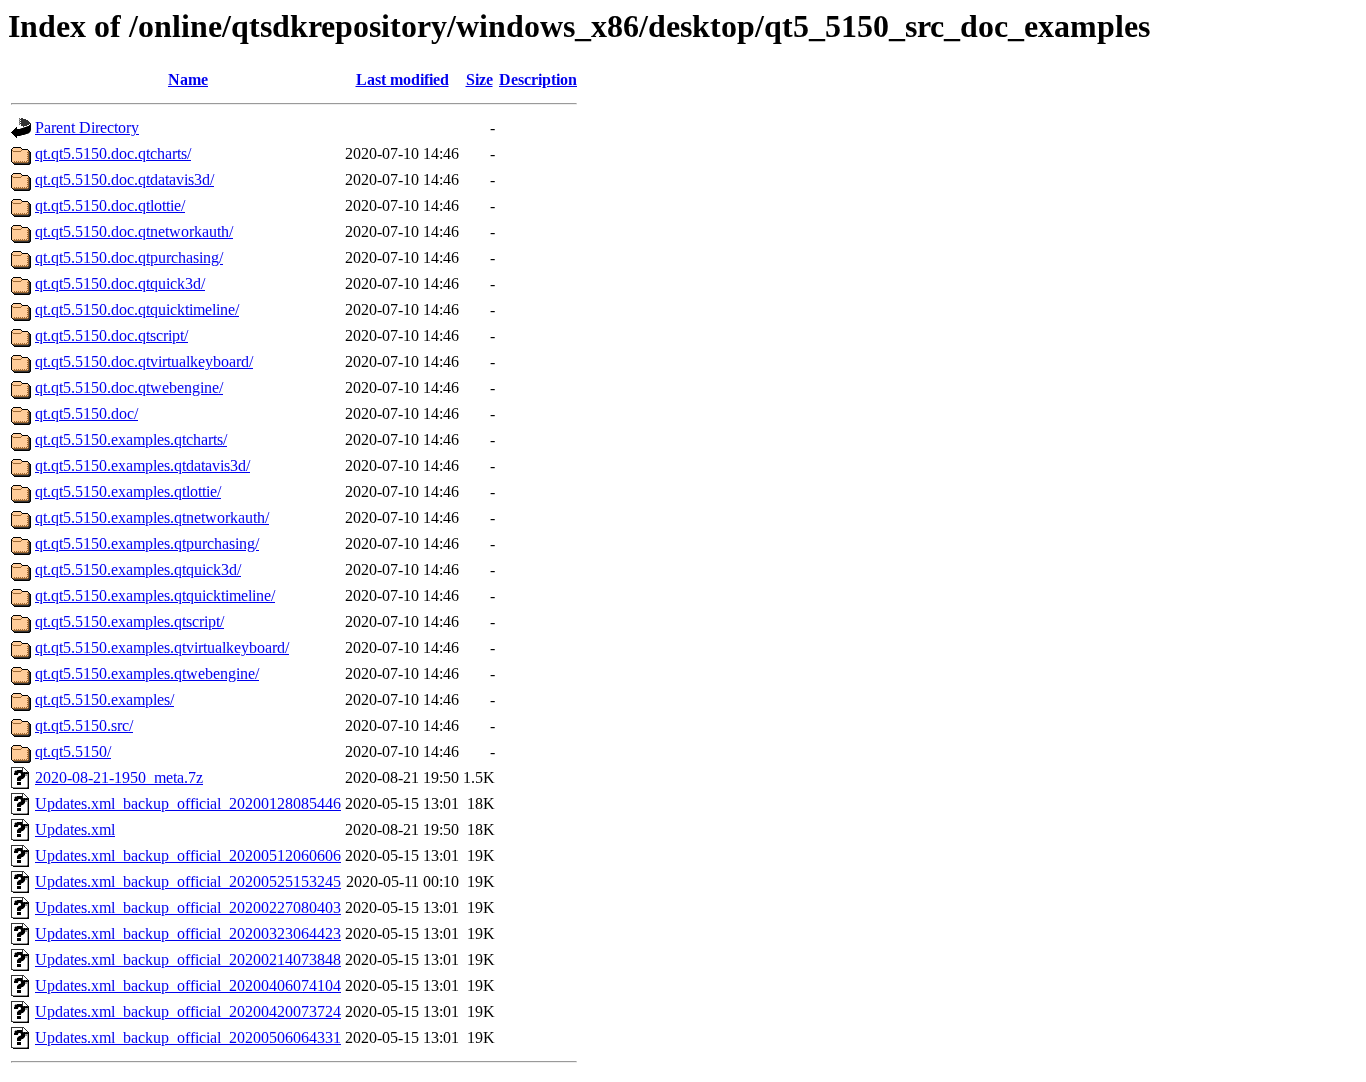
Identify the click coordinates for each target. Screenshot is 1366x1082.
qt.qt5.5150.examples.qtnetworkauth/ (152, 517)
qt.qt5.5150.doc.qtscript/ (111, 335)
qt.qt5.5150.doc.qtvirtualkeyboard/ (144, 361)
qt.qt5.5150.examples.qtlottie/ (128, 491)
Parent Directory (87, 127)
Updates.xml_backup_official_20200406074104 (188, 985)
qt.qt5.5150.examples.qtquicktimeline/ (155, 595)
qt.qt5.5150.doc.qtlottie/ (110, 205)
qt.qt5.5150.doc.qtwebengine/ (129, 387)
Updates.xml (75, 829)
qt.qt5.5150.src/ (84, 725)
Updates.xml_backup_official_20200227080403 (188, 907)
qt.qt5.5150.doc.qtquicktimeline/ (137, 309)
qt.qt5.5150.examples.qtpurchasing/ (147, 543)
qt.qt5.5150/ (73, 751)
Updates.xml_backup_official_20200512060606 (188, 855)
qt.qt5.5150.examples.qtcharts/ (131, 439)
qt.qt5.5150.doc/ (86, 413)
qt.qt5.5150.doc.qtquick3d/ (120, 283)
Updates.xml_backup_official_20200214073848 (188, 959)
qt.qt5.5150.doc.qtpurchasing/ (129, 257)
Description (538, 79)
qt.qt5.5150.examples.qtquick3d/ (138, 569)
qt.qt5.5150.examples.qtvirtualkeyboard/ (162, 647)
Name (188, 79)
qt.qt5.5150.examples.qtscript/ (129, 621)
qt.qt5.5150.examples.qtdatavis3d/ (142, 465)
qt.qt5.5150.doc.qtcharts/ (113, 153)
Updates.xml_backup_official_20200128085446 (188, 803)
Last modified (402, 79)
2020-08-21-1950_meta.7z (119, 777)
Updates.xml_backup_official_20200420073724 (188, 1011)
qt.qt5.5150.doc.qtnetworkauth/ (134, 231)
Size (479, 79)
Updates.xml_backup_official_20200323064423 (188, 933)
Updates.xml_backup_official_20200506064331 (188, 1037)
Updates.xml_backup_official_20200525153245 (188, 881)
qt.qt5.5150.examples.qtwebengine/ (147, 673)
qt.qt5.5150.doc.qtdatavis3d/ (124, 179)
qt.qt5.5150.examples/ (104, 699)
